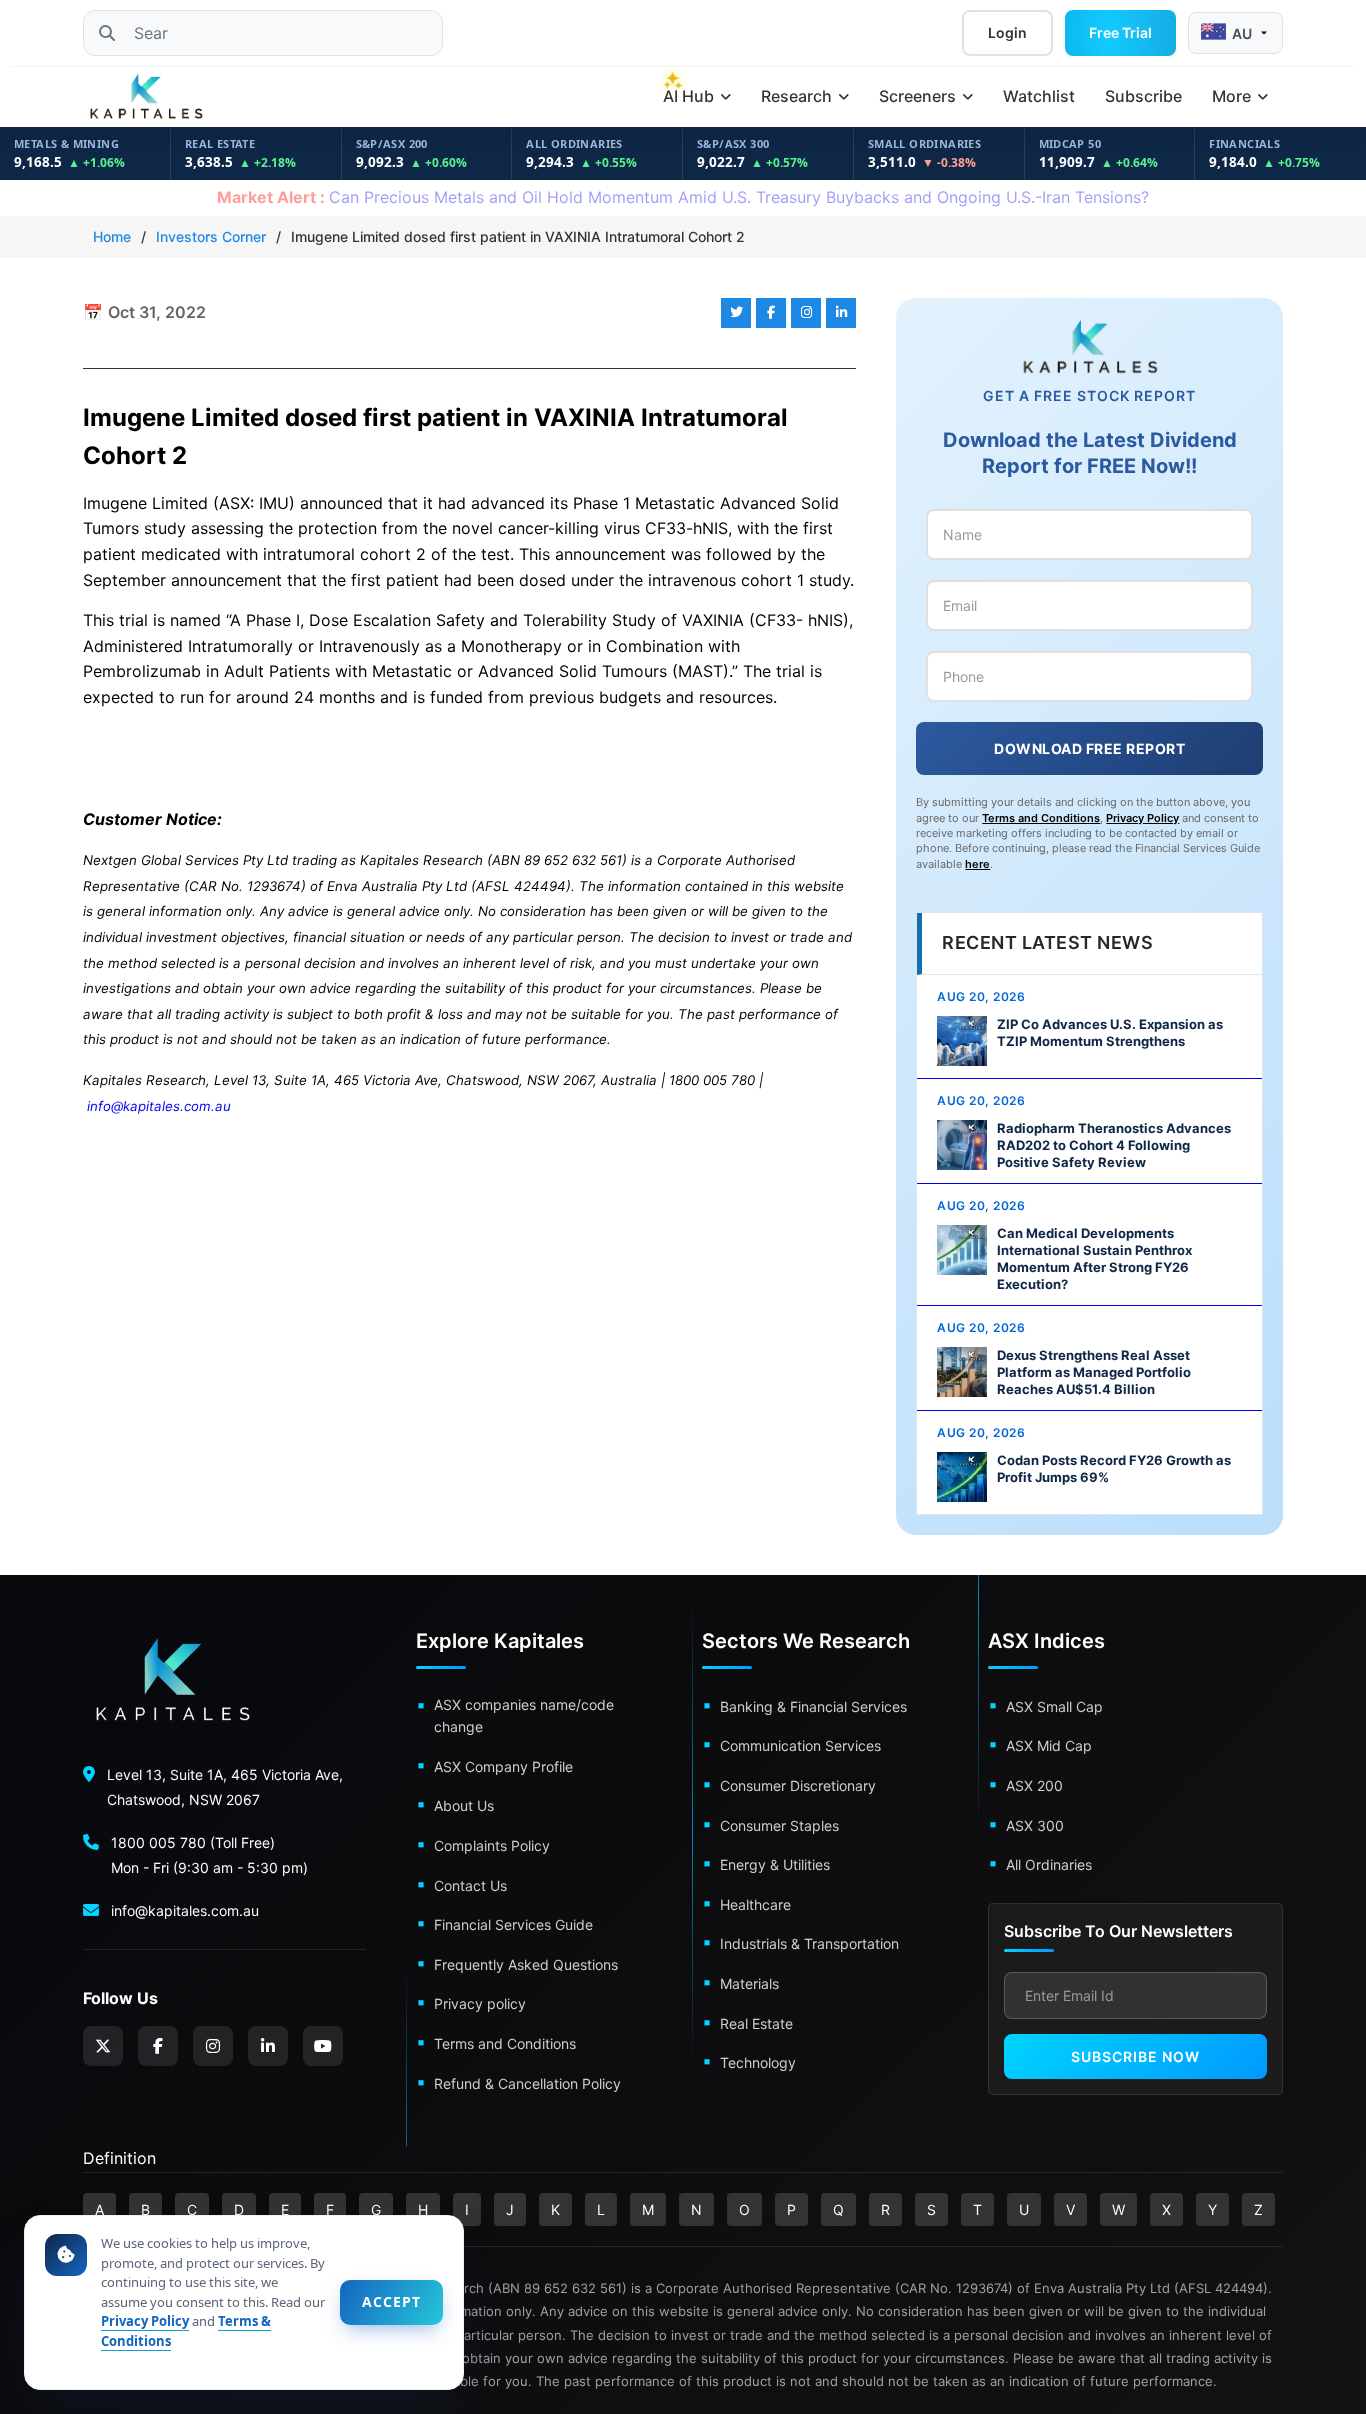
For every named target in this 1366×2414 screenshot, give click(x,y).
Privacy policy (480, 2003)
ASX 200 (1034, 1785)
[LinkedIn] (268, 2046)
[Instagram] (213, 2046)
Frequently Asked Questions (526, 1964)
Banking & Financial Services (813, 1706)
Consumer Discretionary (798, 1785)
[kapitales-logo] (146, 97)
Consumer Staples (779, 1825)
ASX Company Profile (503, 1766)
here (977, 864)
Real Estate (756, 2023)
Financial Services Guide (513, 1924)
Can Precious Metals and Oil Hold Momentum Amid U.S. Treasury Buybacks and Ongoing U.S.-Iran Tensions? (683, 197)
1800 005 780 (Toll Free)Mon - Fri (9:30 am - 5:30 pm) (209, 1855)
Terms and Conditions (1041, 818)
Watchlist (1039, 96)
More (1233, 96)
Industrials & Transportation (809, 1943)
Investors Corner (211, 236)
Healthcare (755, 1904)
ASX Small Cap (1054, 1706)
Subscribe (1143, 96)
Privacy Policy (1142, 818)
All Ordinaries (1049, 1864)
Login (1007, 32)
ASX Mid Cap (1049, 1745)
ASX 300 (1035, 1825)
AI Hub (690, 96)
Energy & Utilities (775, 1864)
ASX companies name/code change (524, 1715)
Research (798, 96)
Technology (758, 2062)
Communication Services (800, 1745)
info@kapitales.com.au (159, 1106)
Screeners (919, 96)
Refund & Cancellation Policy (527, 2083)
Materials (749, 1983)
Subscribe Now (1135, 2056)
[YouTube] (323, 2046)
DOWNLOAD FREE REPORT (1089, 748)
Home (112, 236)
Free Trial (1120, 32)
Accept (391, 2301)
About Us (464, 1805)
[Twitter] (103, 2046)
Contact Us (470, 1885)
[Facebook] (158, 2046)
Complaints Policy (492, 1845)
